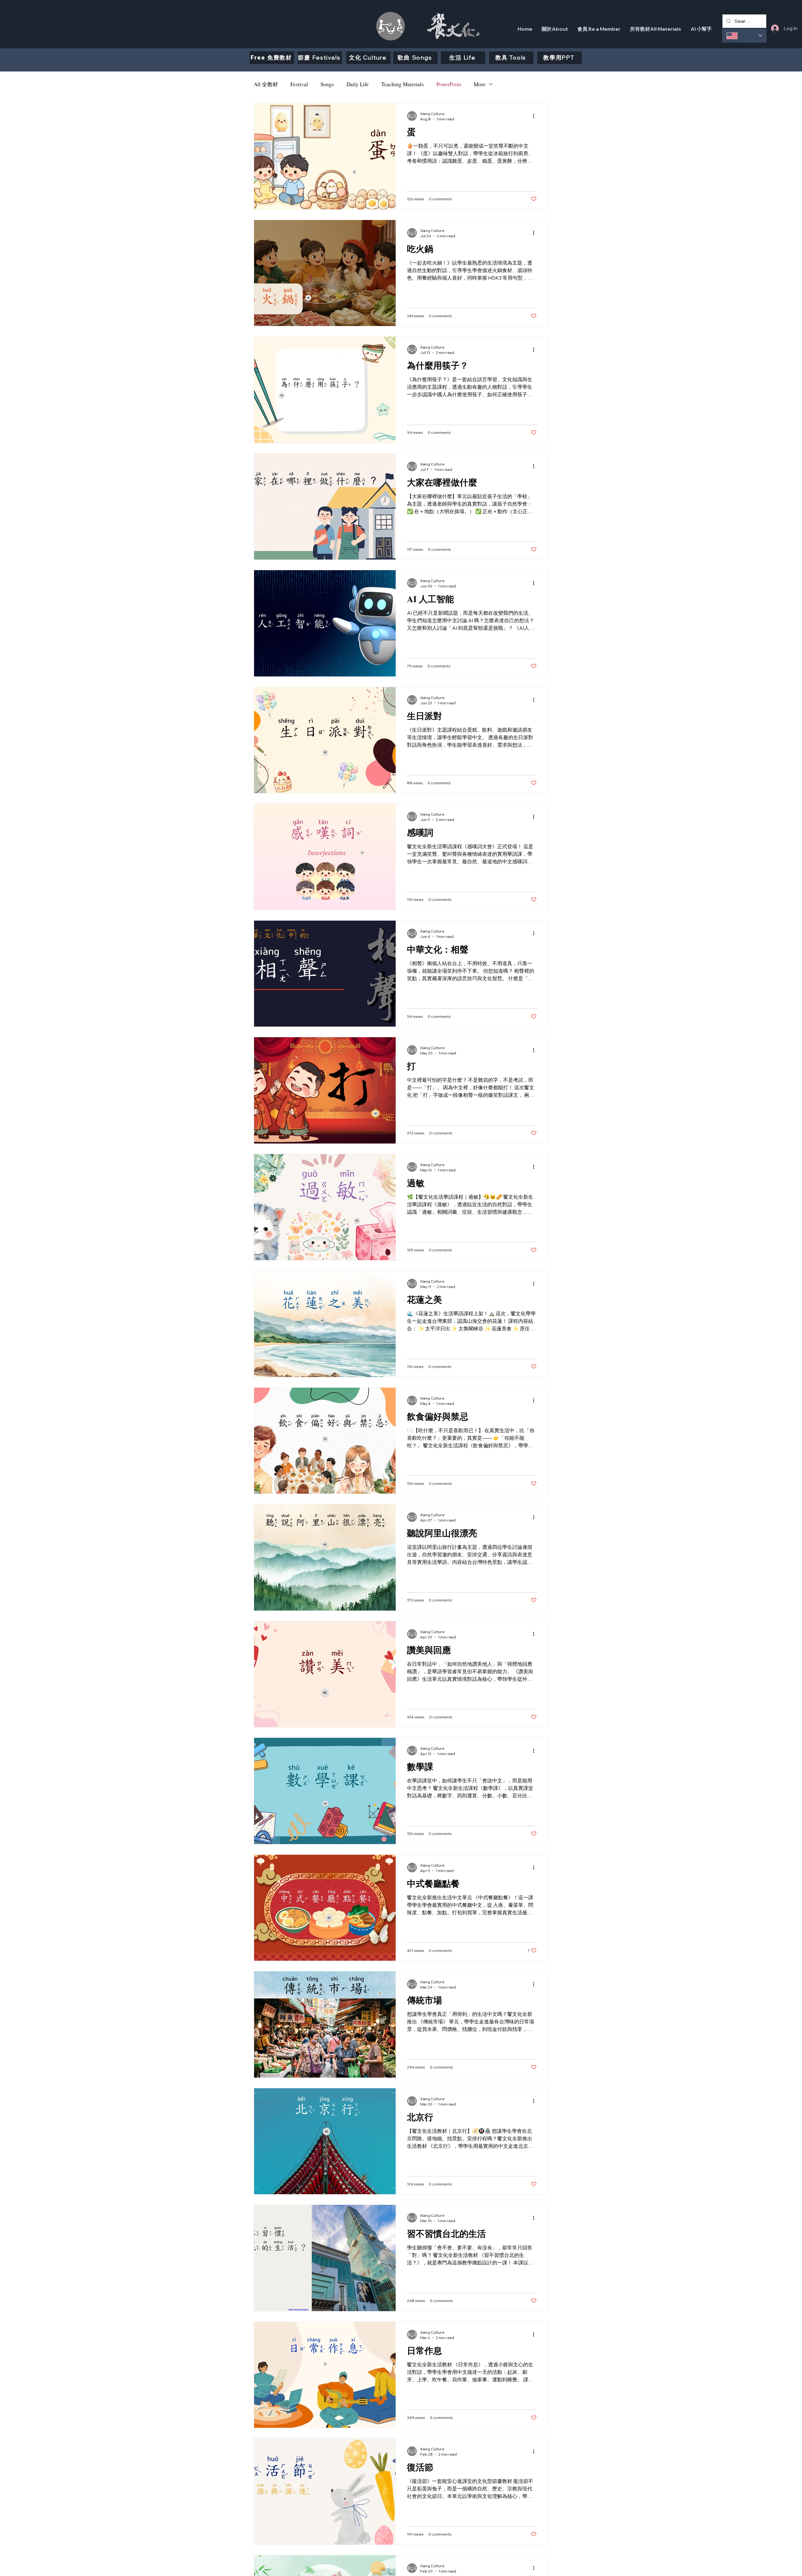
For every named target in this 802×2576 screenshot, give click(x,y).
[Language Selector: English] (744, 36)
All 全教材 (266, 84)
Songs (327, 84)
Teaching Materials (403, 84)
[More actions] (536, 116)
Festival (299, 84)
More (480, 84)
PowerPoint (449, 84)
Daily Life (358, 84)
